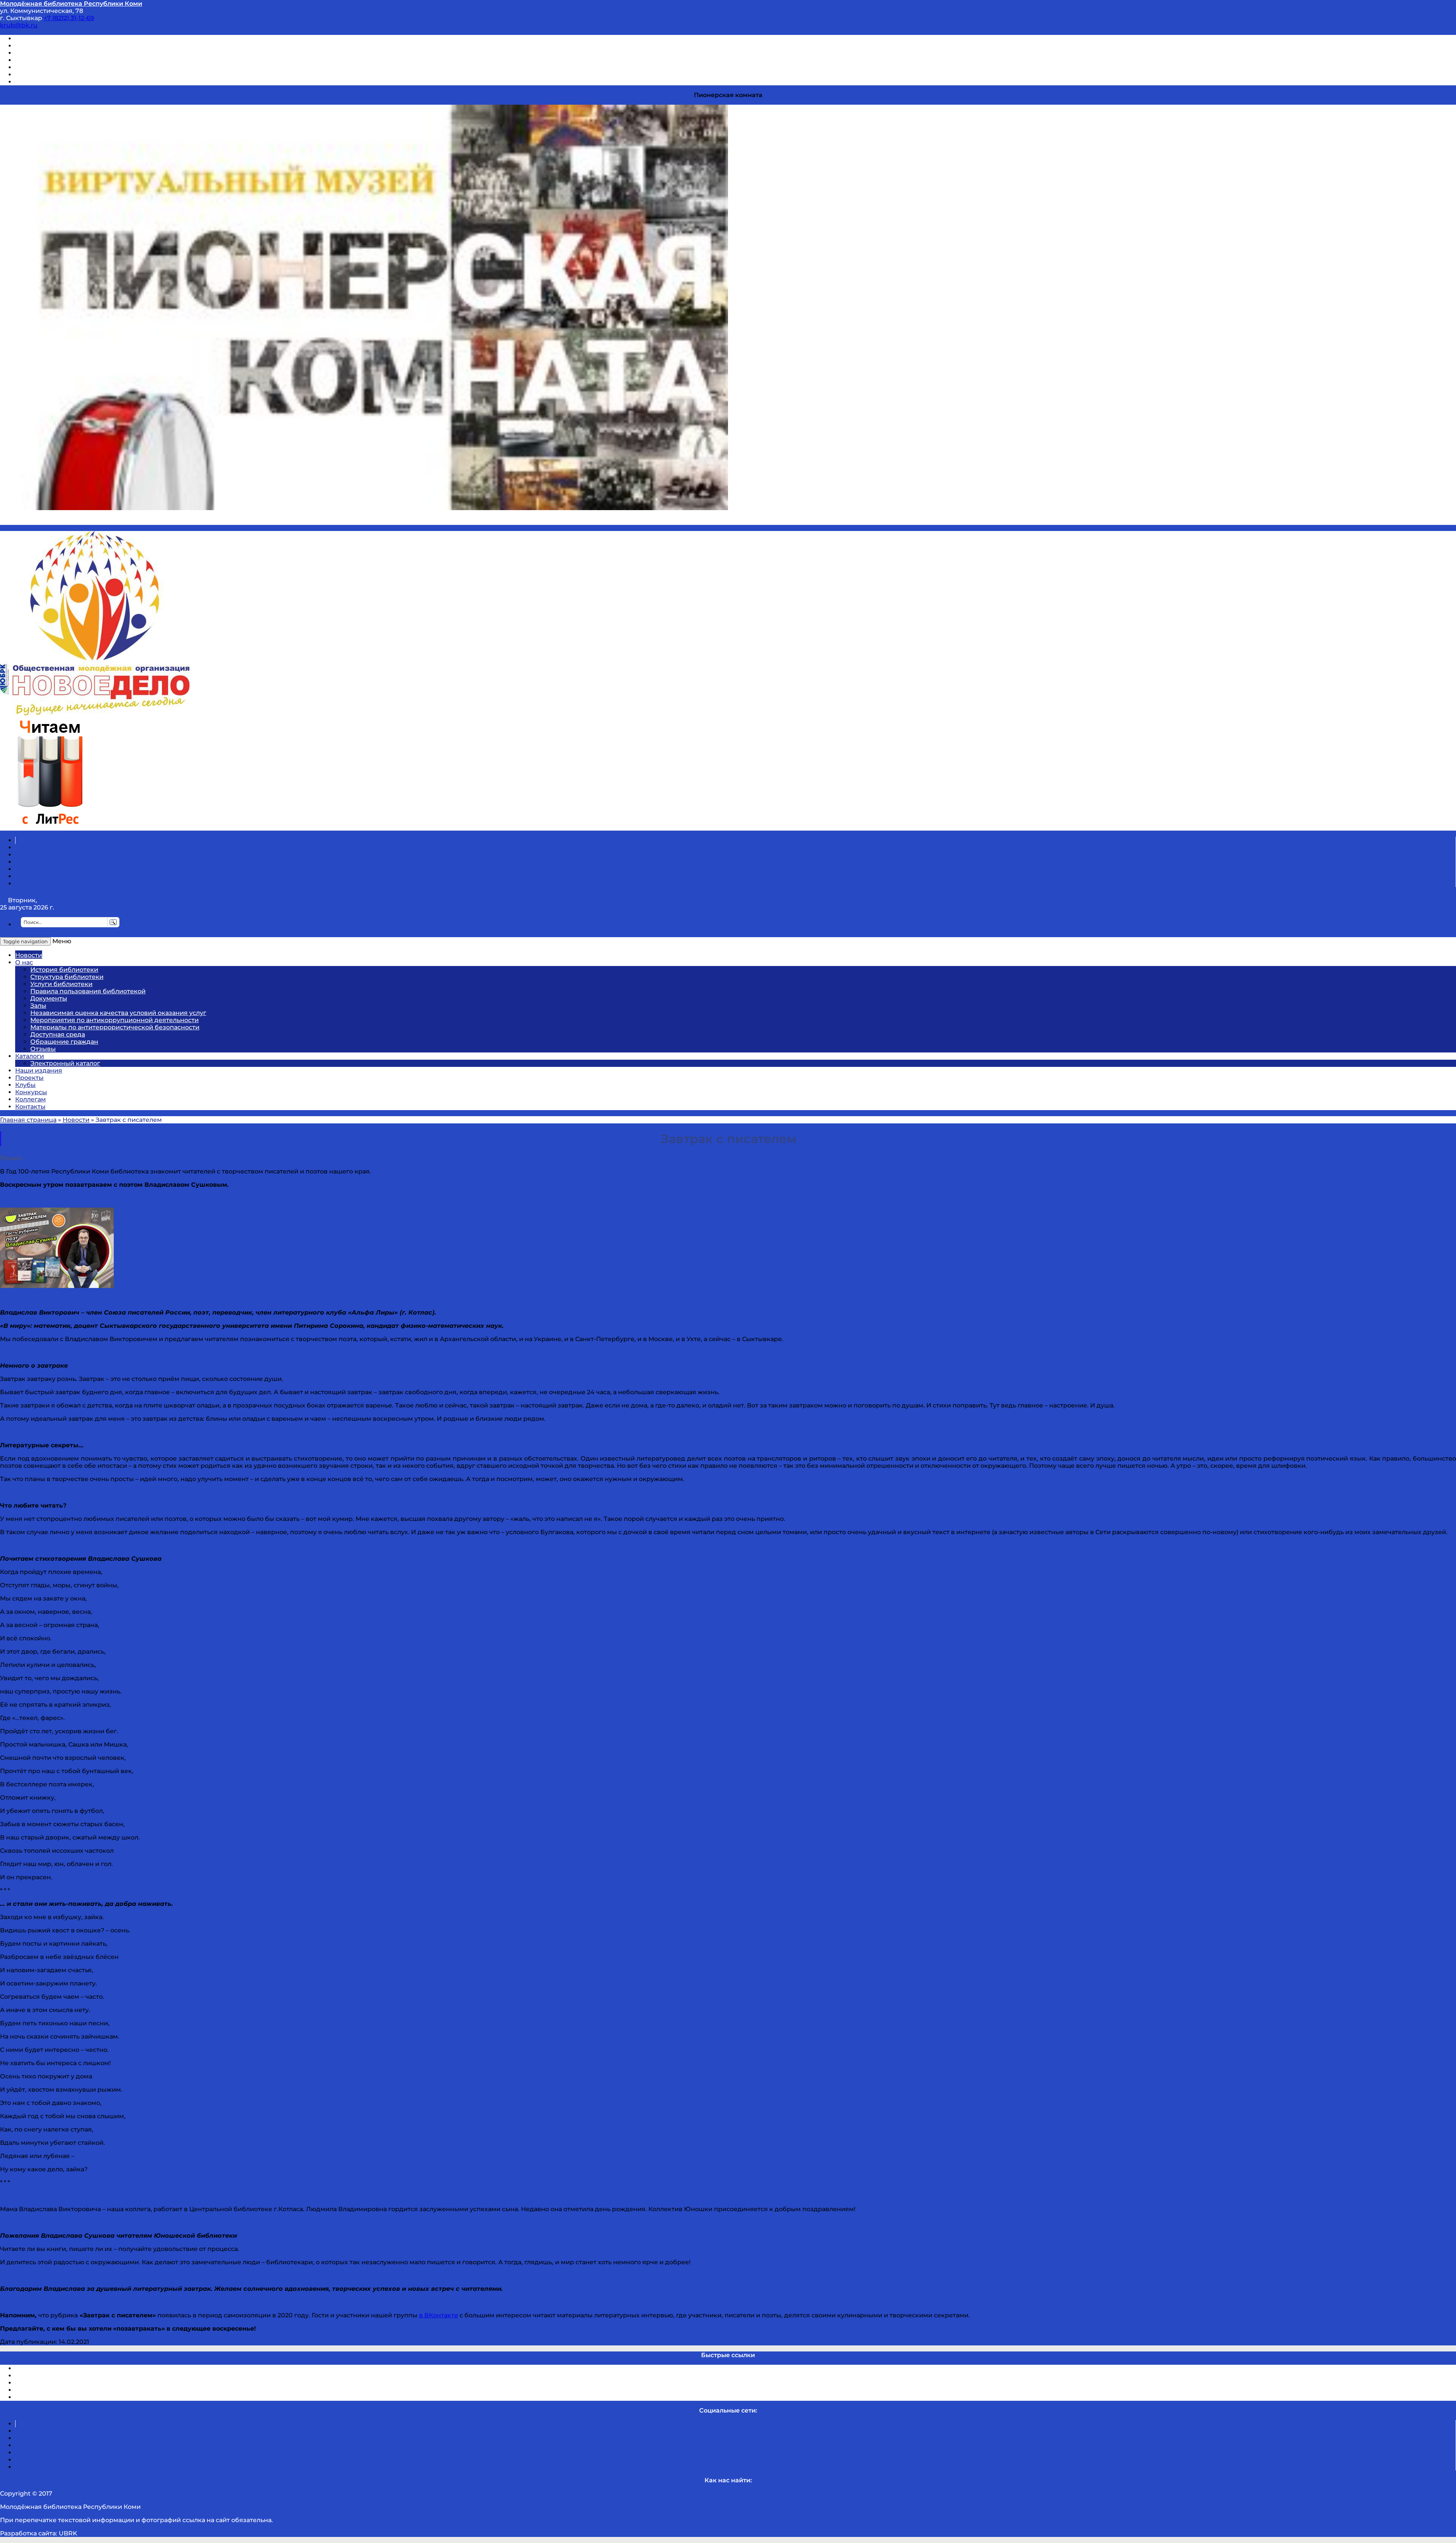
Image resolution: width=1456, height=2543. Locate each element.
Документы (49, 998)
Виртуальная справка (50, 38)
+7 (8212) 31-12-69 (69, 18)
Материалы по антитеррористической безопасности (115, 1027)
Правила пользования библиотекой (88, 991)
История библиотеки (64, 970)
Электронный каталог (65, 1063)
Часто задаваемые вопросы (59, 67)
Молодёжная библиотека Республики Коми (71, 4)
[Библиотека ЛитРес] (50, 827)
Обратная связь (41, 75)
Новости (29, 955)
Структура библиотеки (67, 977)
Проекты (29, 1078)
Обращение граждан (64, 1042)
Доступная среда (58, 1034)
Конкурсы (31, 1092)
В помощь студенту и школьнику (68, 46)
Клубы (25, 1085)
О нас (24, 962)
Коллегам (31, 1099)
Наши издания (39, 1070)
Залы (38, 1006)
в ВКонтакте (439, 2315)
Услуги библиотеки (61, 984)
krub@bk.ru (19, 25)
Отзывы (28, 82)
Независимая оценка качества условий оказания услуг (118, 1013)
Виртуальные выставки (53, 53)
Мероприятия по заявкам (56, 60)
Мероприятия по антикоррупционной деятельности (115, 1020)
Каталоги (30, 1056)
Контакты (30, 1107)
